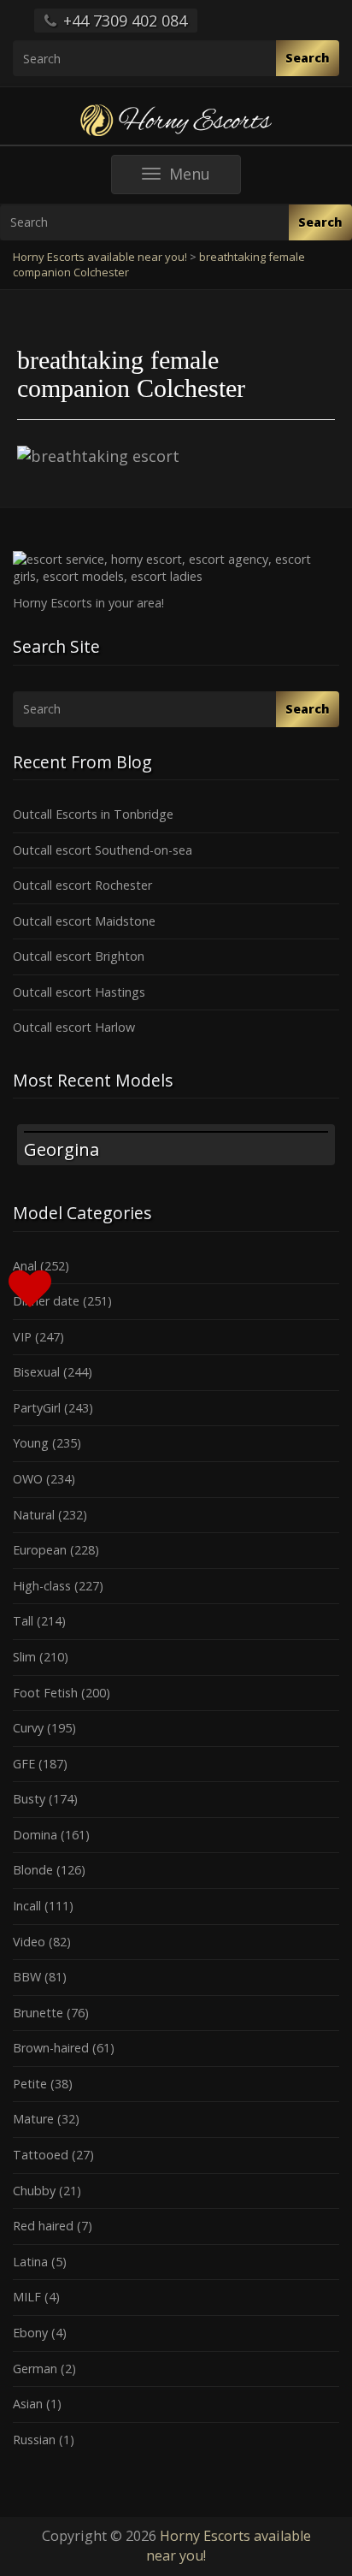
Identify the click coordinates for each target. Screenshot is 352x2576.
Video (29, 1942)
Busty (29, 1799)
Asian (28, 2404)
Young (31, 1443)
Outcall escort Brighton (79, 956)
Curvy (28, 1728)
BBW (27, 1977)
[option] (176, 1145)
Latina (30, 2262)
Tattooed (41, 2155)
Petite (30, 2084)
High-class (42, 1586)
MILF (27, 2297)
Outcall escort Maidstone (84, 921)
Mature (33, 2119)
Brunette (38, 2013)
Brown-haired (51, 2048)
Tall (23, 1621)
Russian (34, 2440)
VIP (22, 1337)
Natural (34, 1515)
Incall (27, 1906)
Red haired (43, 2226)
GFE (24, 1764)
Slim (24, 1657)
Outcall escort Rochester (82, 885)
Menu (205, 178)
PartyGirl (37, 1408)
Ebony (30, 2333)
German (35, 2369)
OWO (28, 1479)
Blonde (33, 1870)
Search (308, 58)
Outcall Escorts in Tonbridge (93, 814)
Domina (35, 1835)
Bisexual (36, 1372)
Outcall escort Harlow (74, 1027)
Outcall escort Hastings (79, 992)
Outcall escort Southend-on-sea (103, 850)
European (40, 1550)
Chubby (34, 2191)
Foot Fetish (45, 1693)
